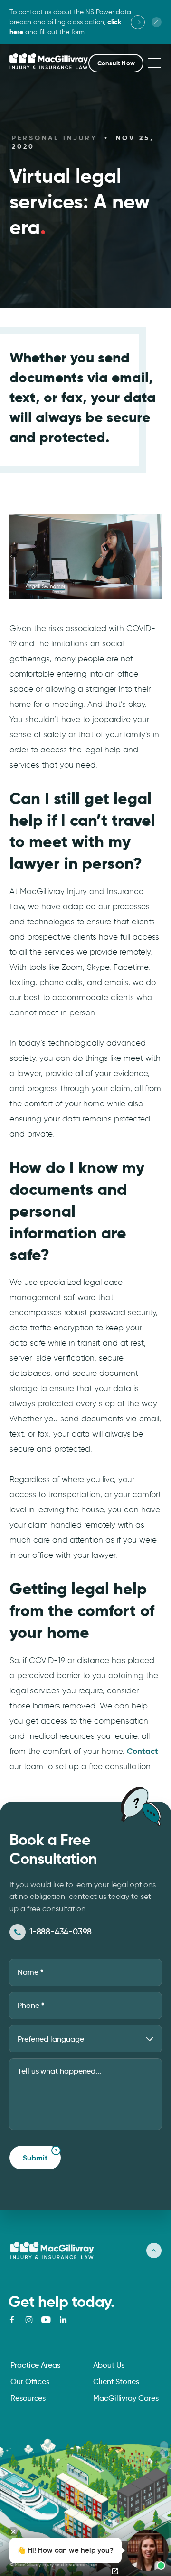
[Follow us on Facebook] (12, 2320)
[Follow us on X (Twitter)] (46, 2320)
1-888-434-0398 (61, 1932)
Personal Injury (55, 138)
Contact (142, 1751)
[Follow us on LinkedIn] (63, 2320)
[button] (116, 63)
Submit (35, 2158)
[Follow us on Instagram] (29, 2320)
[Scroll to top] (154, 2251)
